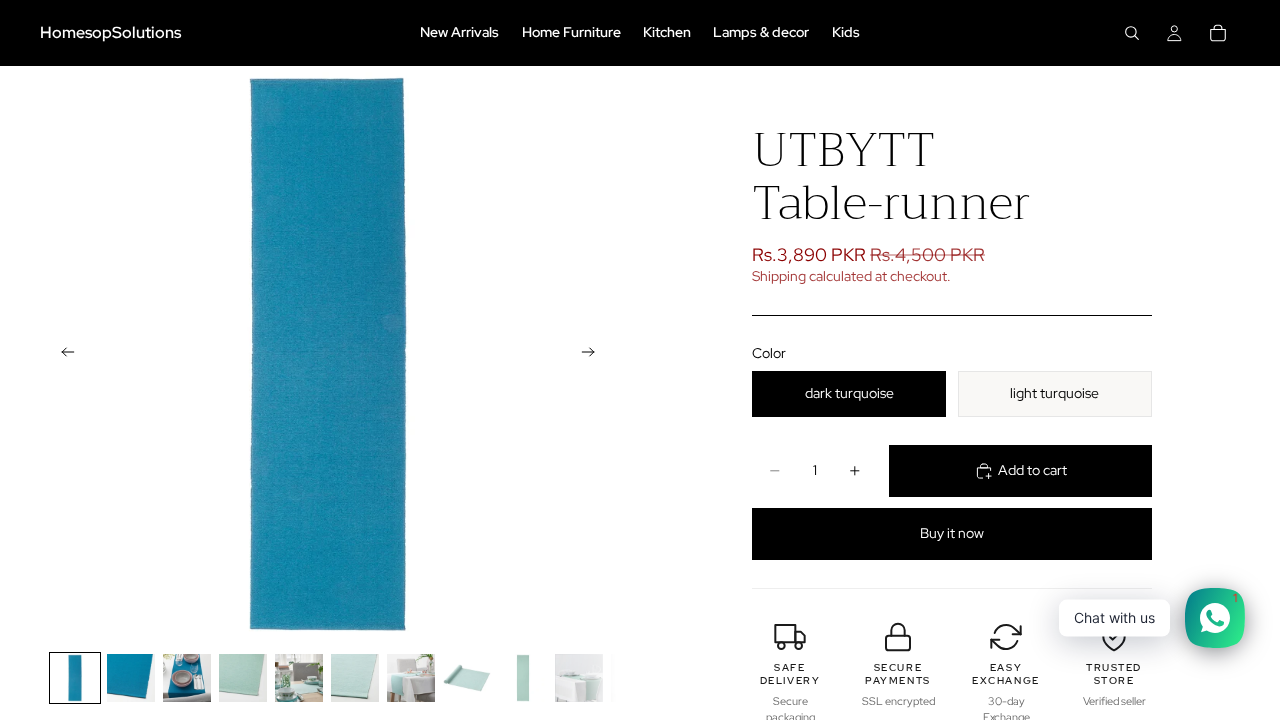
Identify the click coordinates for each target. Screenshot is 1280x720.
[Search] (1132, 33)
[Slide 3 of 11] (187, 678)
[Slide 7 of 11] (411, 678)
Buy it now (952, 533)
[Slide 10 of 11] (579, 678)
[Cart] (1218, 33)
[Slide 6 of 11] (355, 678)
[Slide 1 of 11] (75, 678)
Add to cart (1032, 470)
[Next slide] (594, 354)
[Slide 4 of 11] (243, 678)
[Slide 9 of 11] (523, 678)
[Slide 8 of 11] (467, 678)
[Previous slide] (62, 354)
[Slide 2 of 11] (131, 678)
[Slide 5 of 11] (299, 678)
